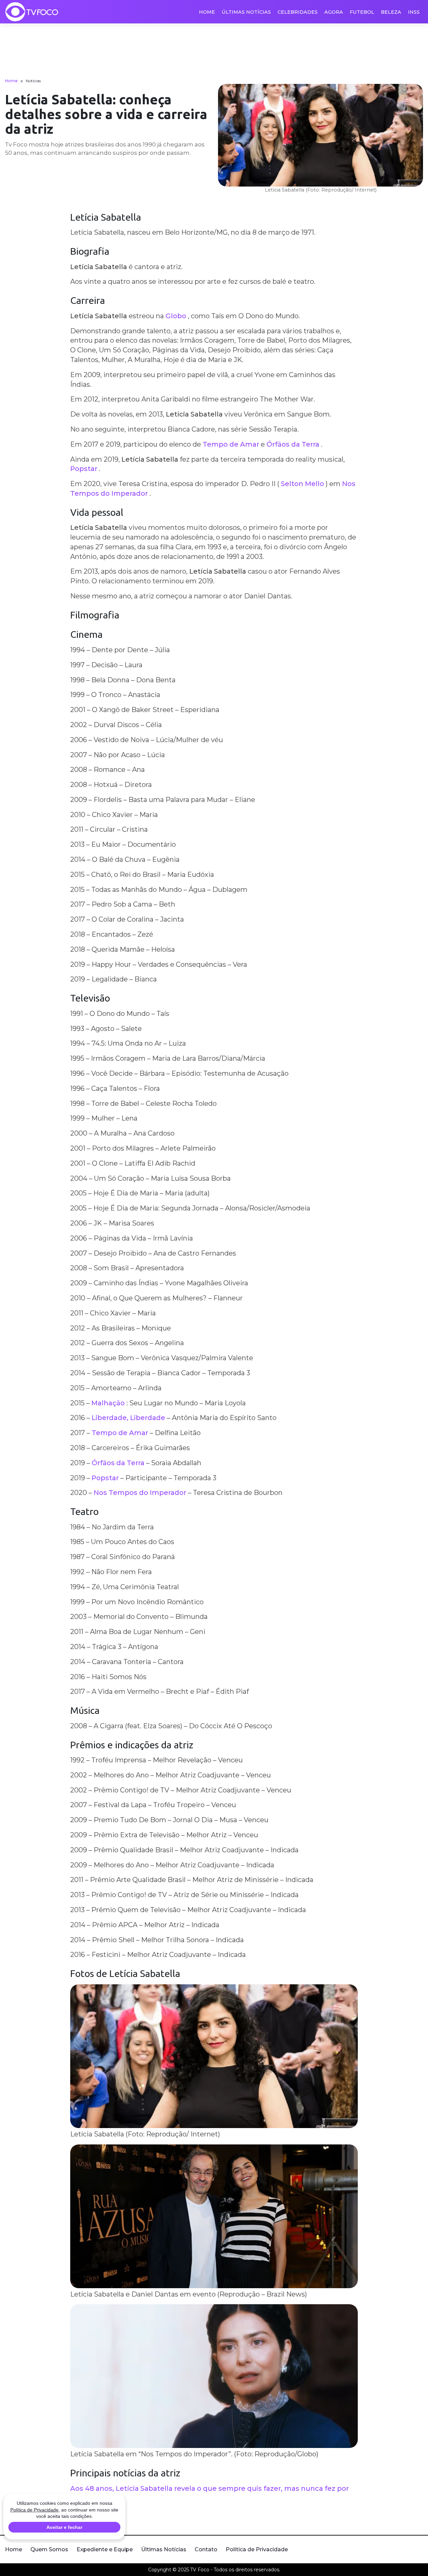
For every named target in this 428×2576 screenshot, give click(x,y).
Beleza (391, 12)
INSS (414, 12)
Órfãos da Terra (293, 444)
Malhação (108, 1403)
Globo (176, 316)
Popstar (84, 469)
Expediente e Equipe (105, 2549)
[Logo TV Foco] (32, 12)
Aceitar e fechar (64, 2527)
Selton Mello (302, 484)
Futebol (362, 12)
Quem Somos (49, 2549)
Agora (334, 12)
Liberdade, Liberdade (128, 1418)
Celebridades (298, 12)
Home (207, 12)
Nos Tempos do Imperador (140, 1493)
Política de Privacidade (257, 2549)
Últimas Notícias (246, 12)
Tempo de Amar (231, 444)
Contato (206, 2549)
